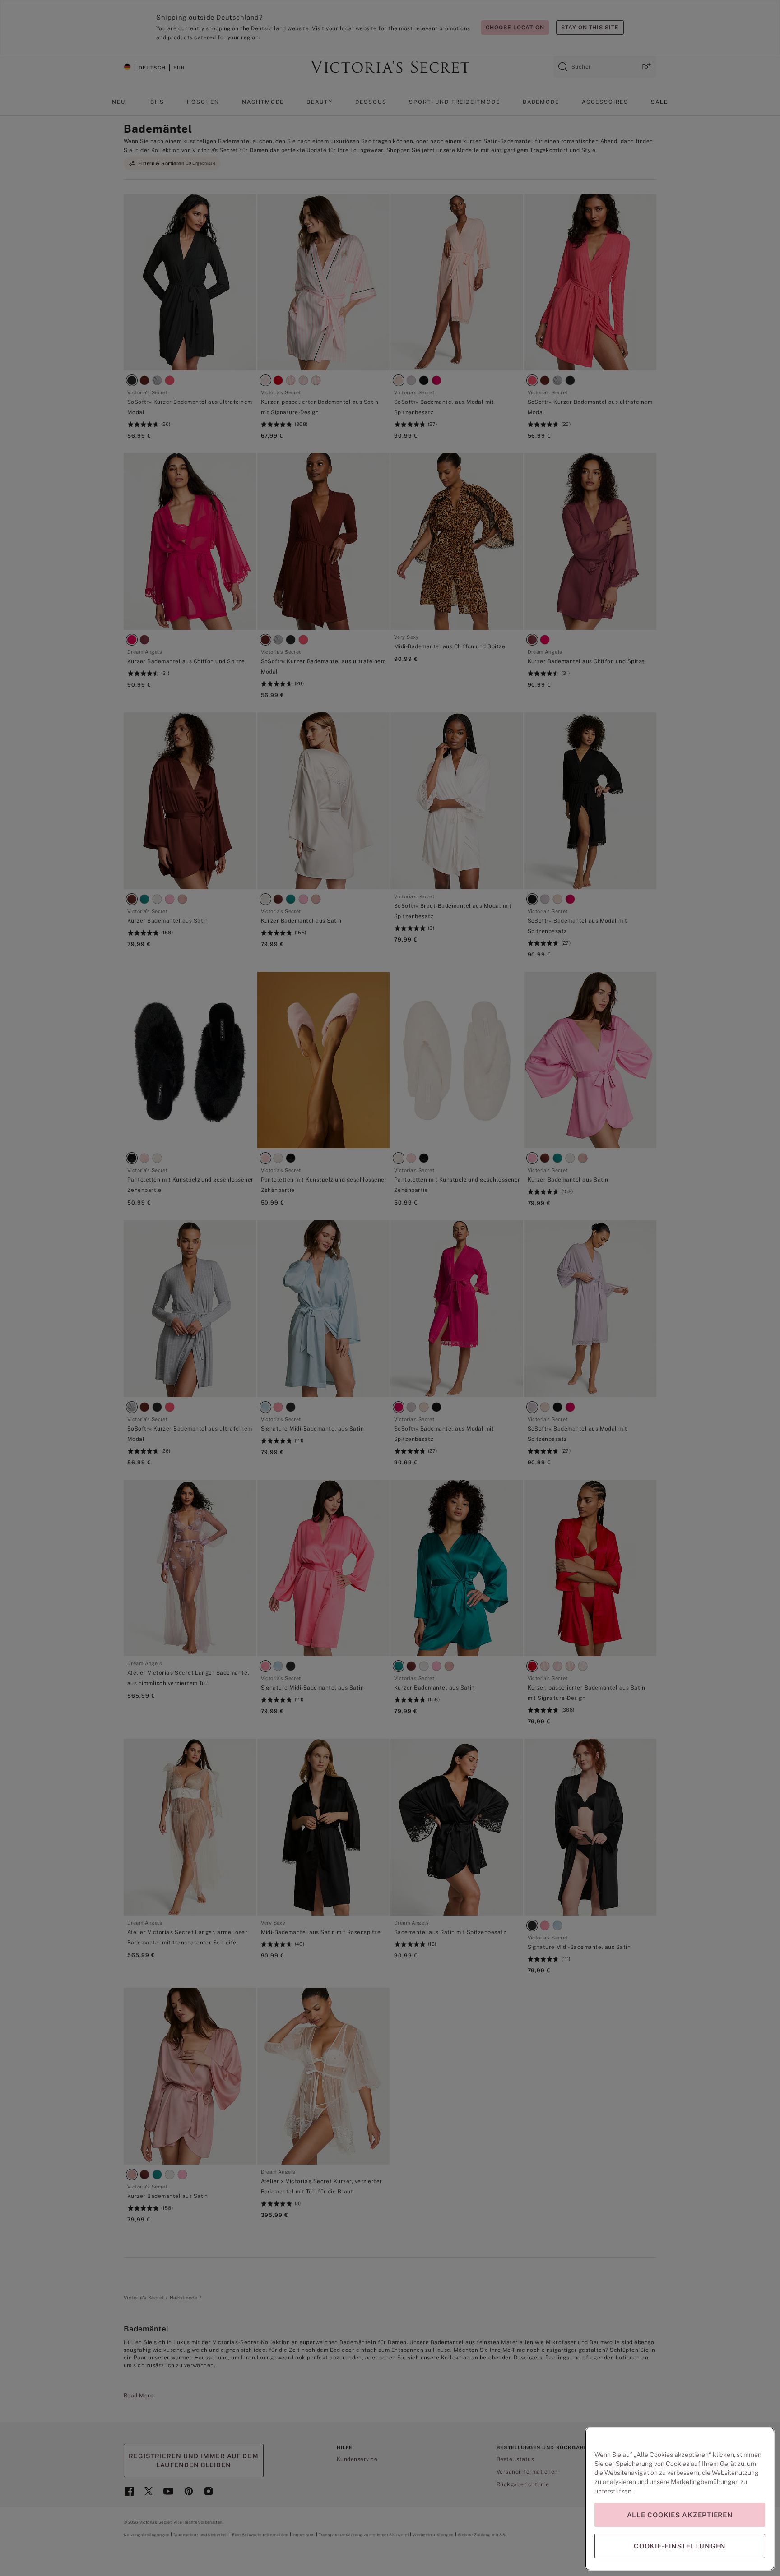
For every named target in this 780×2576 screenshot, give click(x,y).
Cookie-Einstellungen (680, 2546)
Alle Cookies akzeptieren (680, 2515)
